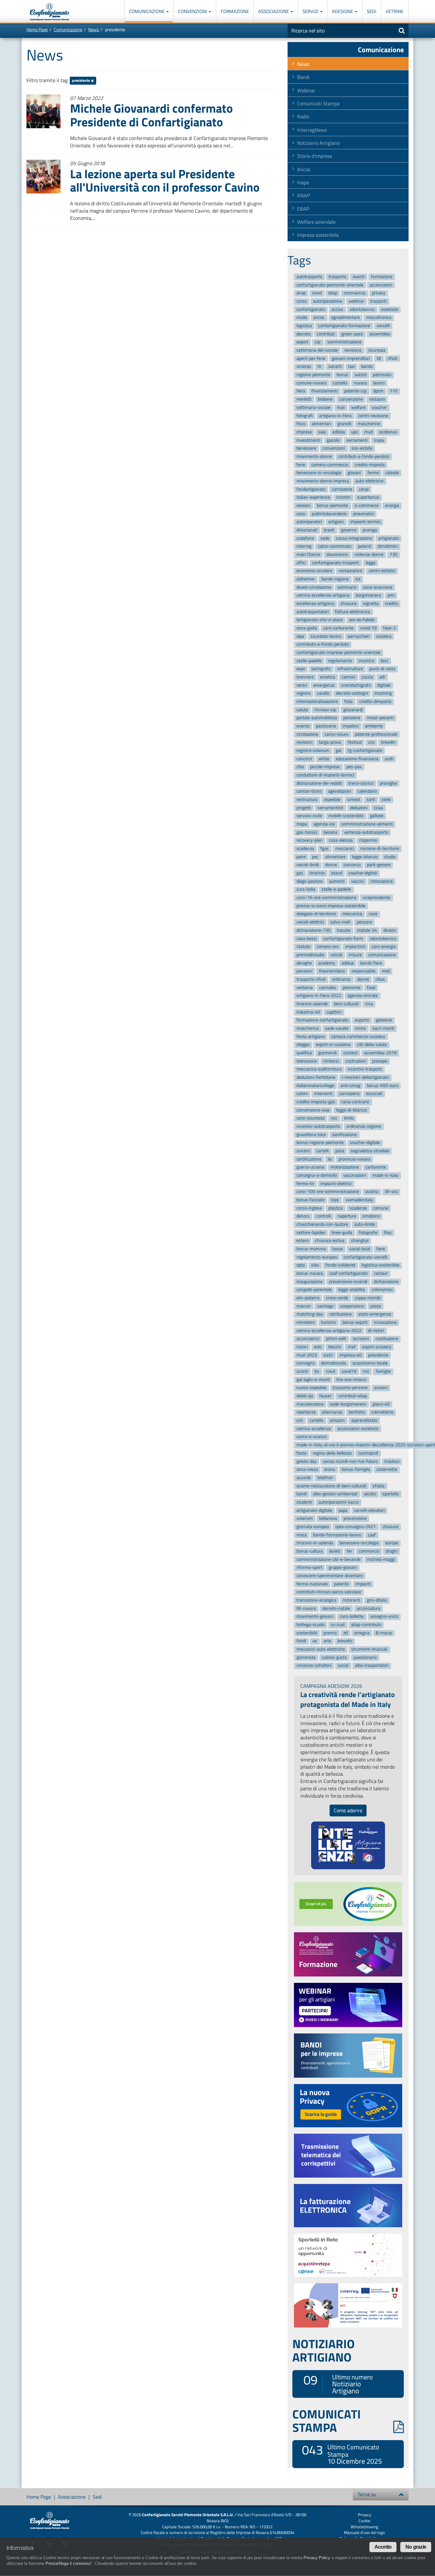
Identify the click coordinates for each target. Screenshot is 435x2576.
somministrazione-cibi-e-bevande (328, 1559)
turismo (328, 1322)
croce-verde (337, 1298)
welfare (358, 407)
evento (303, 726)
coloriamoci (382, 1290)
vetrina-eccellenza (314, 1429)
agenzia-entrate (363, 996)
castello (340, 383)
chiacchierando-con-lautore (322, 1224)
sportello (391, 1494)
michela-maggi (381, 1559)
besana (330, 832)
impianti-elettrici (336, 1184)
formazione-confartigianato (322, 1020)
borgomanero (368, 596)
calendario (367, 792)
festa (301, 1453)
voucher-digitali (363, 873)
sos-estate (362, 448)
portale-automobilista (317, 718)
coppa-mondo (368, 1298)
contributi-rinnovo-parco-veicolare (329, 1592)
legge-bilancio (365, 857)
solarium (305, 1518)
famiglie (383, 1371)
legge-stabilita (352, 1290)
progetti (304, 808)
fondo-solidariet (340, 1265)
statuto (303, 947)
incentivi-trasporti (365, 1069)
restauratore (350, 571)
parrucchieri (359, 636)
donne (331, 865)
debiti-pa (305, 1396)
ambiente (374, 726)
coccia (367, 677)
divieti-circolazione (314, 587)
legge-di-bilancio (351, 1110)
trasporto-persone (350, 1388)
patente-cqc (356, 391)
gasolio (333, 440)
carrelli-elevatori (369, 1510)
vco (371, 743)
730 (394, 555)
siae (322, 432)
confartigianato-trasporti (335, 563)
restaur (381, 1273)
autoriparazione (328, 301)
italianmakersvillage (315, 1086)
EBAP (303, 209)
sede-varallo (337, 1028)
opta (301, 1265)
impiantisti (355, 947)
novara (360, 383)
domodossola (333, 1363)
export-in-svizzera (333, 1045)
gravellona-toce (311, 1135)
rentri (302, 685)
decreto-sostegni (352, 694)
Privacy (364, 2515)
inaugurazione (310, 1282)
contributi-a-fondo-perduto (364, 456)
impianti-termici (365, 522)
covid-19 (368, 628)
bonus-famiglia (356, 1469)
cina (369, 1004)
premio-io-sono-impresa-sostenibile (331, 906)
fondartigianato (311, 489)
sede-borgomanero (348, 1404)
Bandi (303, 77)
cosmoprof (368, 1453)
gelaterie (384, 1020)
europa (392, 1543)
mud (368, 432)
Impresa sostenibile (318, 235)
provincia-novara (354, 1159)
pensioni (304, 971)
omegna (362, 1633)
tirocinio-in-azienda (315, 1543)
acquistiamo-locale (370, 1363)
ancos (319, 318)
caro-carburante (338, 628)
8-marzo (384, 1633)
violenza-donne (369, 555)
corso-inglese (309, 1208)
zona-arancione (378, 587)
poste (376, 1306)
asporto (362, 1020)
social (343, 1666)
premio (330, 1633)
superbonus (368, 498)
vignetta (371, 604)
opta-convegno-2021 (356, 1527)
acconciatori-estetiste (358, 1429)
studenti (304, 1502)
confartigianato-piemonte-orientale (330, 285)
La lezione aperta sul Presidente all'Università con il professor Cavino (165, 180)
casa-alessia (341, 841)
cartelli (322, 1151)
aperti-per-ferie (311, 358)
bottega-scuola (310, 1625)
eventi (359, 277)
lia (330, 1159)
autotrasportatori (313, 612)
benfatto (357, 1412)
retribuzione (340, 1314)
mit (366, 1371)
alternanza (332, 1412)
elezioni (303, 505)
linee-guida (342, 1233)
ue (315, 1641)
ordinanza (341, 979)
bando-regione (335, 579)
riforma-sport (309, 1568)
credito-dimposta (375, 702)
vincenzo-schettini (314, 1666)
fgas (324, 849)
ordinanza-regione (364, 1126)
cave (373, 914)
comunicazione (382, 955)
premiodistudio (310, 955)
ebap (333, 293)
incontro (366, 661)
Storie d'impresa (315, 156)
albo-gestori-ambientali (335, 1494)
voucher (379, 407)
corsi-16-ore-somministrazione (326, 898)
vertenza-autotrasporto (366, 832)
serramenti (357, 440)
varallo (323, 694)
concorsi (304, 759)
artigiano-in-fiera (335, 416)
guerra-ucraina (310, 1167)
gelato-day (307, 1461)
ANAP (303, 195)
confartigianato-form (343, 939)
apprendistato (364, 1420)
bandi (302, 1494)
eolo (318, 1347)
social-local (360, 1249)
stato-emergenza (375, 1314)
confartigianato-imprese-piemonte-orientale (339, 653)
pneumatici (364, 514)
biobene (325, 399)
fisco (301, 424)
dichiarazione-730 (314, 930)
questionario (365, 1657)
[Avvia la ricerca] (402, 31)
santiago (325, 1306)
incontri (343, 498)
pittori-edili (336, 1339)
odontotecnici (362, 309)
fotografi (305, 416)
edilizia (339, 432)
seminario (347, 587)
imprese (304, 432)
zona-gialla (307, 628)
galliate (377, 816)
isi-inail (338, 1625)
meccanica (352, 914)
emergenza (324, 685)
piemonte (352, 988)
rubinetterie (382, 1412)
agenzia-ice (324, 824)
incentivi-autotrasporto (318, 1126)
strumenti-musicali (369, 1649)
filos (388, 1233)
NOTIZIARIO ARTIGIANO (324, 2350)
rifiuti (392, 358)
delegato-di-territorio (316, 914)
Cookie (364, 2521)
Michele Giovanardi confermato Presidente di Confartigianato (151, 115)
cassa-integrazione (354, 538)
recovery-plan (310, 841)
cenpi (364, 489)
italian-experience (313, 498)
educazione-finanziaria (357, 759)
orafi (389, 759)
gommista (306, 1657)
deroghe (304, 963)
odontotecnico (383, 939)
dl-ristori (376, 1331)
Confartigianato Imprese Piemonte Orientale (50, 12)
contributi (326, 334)
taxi (351, 367)
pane (301, 857)
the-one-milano (351, 1380)
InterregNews (312, 130)
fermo (373, 473)
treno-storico (361, 783)
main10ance (308, 555)
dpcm (378, 391)
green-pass (352, 334)
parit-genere (379, 865)
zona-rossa (307, 1469)
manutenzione (310, 1404)
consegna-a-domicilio (317, 1175)
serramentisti (330, 808)
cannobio (328, 988)
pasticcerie (326, 726)
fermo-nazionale (312, 1584)
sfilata (378, 1486)
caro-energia (384, 947)
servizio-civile (309, 816)
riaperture (347, 1216)
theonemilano (332, 971)
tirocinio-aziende (312, 1004)
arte (327, 1641)
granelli (344, 424)
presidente (81, 81)
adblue (348, 963)
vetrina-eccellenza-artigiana (323, 596)
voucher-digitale (365, 1143)
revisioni (304, 743)
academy (327, 963)
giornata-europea (313, 1527)
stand (337, 873)
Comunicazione (147, 11)
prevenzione (355, 1518)
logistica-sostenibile (381, 1265)
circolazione (307, 734)
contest (350, 1053)
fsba (348, 702)
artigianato (389, 538)
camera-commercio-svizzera (358, 1037)
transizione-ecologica (316, 1600)
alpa (300, 636)
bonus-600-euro (382, 1086)
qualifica (304, 1053)
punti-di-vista (382, 669)
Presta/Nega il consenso (68, 2563)
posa (340, 1151)
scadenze (358, 1208)
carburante (376, 1167)
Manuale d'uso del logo (364, 2532)
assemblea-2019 (380, 1053)
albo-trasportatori (372, 1666)
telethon (325, 1478)
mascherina (308, 1028)
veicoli (336, 955)
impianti (363, 1584)
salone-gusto (334, 1657)
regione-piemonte (313, 375)
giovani (354, 473)
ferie (301, 465)
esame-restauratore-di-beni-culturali (331, 1486)
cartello (316, 1420)
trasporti (378, 301)
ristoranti (351, 1600)
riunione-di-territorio (380, 849)
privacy (379, 293)
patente (341, 1584)
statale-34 (367, 930)
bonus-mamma (311, 1249)
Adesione (343, 11)
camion (349, 677)
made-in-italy (385, 1175)
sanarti (335, 367)
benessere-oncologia (359, 1543)
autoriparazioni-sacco (339, 1502)
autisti (361, 375)
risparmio (368, 841)
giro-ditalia (377, 1600)
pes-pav (354, 767)
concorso (352, 865)
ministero (306, 1322)
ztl (346, 1633)
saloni (302, 1094)
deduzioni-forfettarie (316, 1077)
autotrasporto (309, 277)
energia (392, 505)
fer (349, 1551)
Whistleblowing (364, 2527)
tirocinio (317, 873)
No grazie (416, 2547)
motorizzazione (345, 1167)
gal (338, 751)
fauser (325, 1396)
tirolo (349, 1118)
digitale (384, 685)
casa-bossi (307, 939)
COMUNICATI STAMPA (327, 2421)
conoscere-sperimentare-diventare (330, 1576)
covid (317, 293)
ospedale (332, 800)
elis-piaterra (308, 1298)
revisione (353, 350)
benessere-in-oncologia (319, 473)
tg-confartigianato (365, 751)
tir (320, 367)
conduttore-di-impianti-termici (325, 775)
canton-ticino (309, 792)
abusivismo (337, 555)
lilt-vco (391, 1192)
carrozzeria (349, 1094)
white (324, 759)
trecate (344, 930)
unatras (304, 367)
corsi (301, 514)
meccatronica (379, 318)
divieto (390, 930)
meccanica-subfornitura (319, 1069)
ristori (302, 1347)
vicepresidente (376, 898)
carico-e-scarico (311, 1437)
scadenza (305, 849)
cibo (300, 767)
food (371, 988)
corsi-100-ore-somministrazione (328, 1192)
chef (352, 1347)
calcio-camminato (335, 547)
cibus (380, 979)
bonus (342, 375)
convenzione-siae (313, 1110)
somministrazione (344, 342)
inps (335, 1200)
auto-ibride (365, 1224)
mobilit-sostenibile (346, 816)
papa (343, 1510)
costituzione (387, 1339)
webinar (356, 301)
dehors (303, 1216)
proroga (370, 530)
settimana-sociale (314, 407)
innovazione (385, 1322)
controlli (323, 1216)
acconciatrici (308, 1339)
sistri (328, 1355)
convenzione (351, 399)
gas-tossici (307, 832)
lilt (379, 358)
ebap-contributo (366, 1625)
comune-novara (311, 383)
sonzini (303, 1151)
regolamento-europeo (317, 1257)
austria (372, 1192)
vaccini (358, 881)
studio (390, 857)
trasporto (337, 277)
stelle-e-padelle (336, 890)
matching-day (310, 1314)
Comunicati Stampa (318, 103)
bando (367, 367)
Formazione (235, 11)
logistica (304, 326)
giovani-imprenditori (351, 358)
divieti (335, 1551)
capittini (334, 1012)
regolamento (340, 661)
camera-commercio (330, 465)
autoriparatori (309, 522)
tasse (337, 1249)
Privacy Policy (317, 2558)
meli (386, 971)
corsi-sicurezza (310, 1118)
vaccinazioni (355, 1175)
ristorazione (382, 881)
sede (325, 538)
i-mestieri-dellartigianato (365, 1077)
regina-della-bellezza (332, 1453)
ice (358, 579)
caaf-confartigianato (348, 1273)
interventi (323, 1094)
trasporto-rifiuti (311, 979)
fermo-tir (305, 1184)
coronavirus (355, 293)
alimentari (321, 424)
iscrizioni (361, 1339)
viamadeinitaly (359, 1200)
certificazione (309, 1159)
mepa (302, 824)
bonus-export (355, 1322)
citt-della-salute (372, 1045)
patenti (365, 547)
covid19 (349, 1371)
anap (301, 293)
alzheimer (306, 579)
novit (331, 1371)
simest (354, 800)
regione (303, 694)
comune (381, 1208)
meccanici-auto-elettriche (321, 1649)
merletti (304, 399)
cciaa (378, 808)
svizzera (384, 636)
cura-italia (306, 890)
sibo (315, 1265)
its (317, 1371)
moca (302, 1535)
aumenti (337, 881)
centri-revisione (373, 416)
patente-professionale (376, 734)
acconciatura (368, 1608)
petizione (352, 718)
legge (371, 563)
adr (382, 677)
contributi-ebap (353, 1396)
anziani (381, 1388)
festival (355, 743)
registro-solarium (313, 751)
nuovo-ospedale (311, 1388)
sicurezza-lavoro (326, 636)
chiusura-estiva (330, 1241)
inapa (379, 440)
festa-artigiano (311, 1037)
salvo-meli (340, 922)
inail (341, 407)
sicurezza (377, 350)
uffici (301, 563)
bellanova (328, 1518)
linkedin (388, 743)
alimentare (335, 857)
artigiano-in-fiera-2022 (319, 996)
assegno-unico (384, 1617)
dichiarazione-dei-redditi (319, 783)
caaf (372, 1535)
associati (374, 1094)
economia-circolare (314, 571)
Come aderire (348, 1810)
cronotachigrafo (356, 685)
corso (302, 301)
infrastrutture (350, 669)
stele (386, 800)
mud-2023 (307, 1355)
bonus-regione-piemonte (320, 1143)
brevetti (345, 1641)
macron (304, 1306)
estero (303, 1241)
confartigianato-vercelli (365, 1257)
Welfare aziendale (316, 222)
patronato (382, 375)
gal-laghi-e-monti (313, 1380)
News (94, 29)
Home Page (37, 29)
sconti (302, 1371)
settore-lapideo (311, 1233)
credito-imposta (370, 465)
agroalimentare (346, 318)
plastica (335, 1208)
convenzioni (334, 448)
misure (355, 955)
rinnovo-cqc (325, 710)
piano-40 (381, 1404)
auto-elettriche (369, 481)
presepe (380, 1061)
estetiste (390, 309)
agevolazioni (339, 792)
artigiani (336, 522)
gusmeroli (327, 1053)
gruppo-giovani (343, 1568)
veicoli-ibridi (308, 865)
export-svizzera (377, 1347)
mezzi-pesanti (380, 718)
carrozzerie (342, 489)
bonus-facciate (310, 1200)
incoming (383, 694)
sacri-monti (383, 1028)
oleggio (303, 1045)
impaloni (351, 726)
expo (301, 669)
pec (315, 857)
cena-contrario (355, 1102)
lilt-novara (306, 1608)
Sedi (372, 11)
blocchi (335, 1347)
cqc (318, 342)
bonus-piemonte (332, 505)
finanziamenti (324, 391)
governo (349, 530)
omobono (371, 1216)
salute (302, 710)
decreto (303, 334)
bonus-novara (310, 1273)
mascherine (369, 424)
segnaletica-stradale (370, 1151)
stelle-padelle (309, 661)
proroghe (388, 783)
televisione (307, 1061)
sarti (371, 800)
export (302, 342)
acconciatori (381, 285)
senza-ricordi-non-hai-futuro (350, 1461)
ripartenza (306, 1412)
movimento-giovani (315, 1617)
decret (363, 979)
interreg (304, 547)
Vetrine (395, 11)
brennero (305, 677)
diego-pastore (310, 881)
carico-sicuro (336, 734)
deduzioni (359, 808)
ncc (334, 1118)
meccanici (345, 849)
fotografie (368, 1233)
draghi (392, 1551)
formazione (382, 277)
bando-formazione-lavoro (337, 1535)
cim (300, 1420)
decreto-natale (336, 1608)
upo (355, 432)
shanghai (360, 1241)
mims (360, 1028)
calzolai (392, 473)
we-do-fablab (362, 620)
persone (364, 922)
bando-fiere (371, 963)
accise (337, 309)
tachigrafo (321, 669)
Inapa (303, 182)
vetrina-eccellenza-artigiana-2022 (329, 1331)
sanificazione (344, 1135)
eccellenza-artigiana (315, 604)
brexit (329, 530)
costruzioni (356, 1061)
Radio (303, 116)
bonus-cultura (310, 1551)
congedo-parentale (314, 1290)
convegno (306, 1363)
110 (394, 391)
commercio (369, 1551)
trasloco (392, 1461)
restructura (307, 800)
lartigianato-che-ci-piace (320, 620)
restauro (377, 399)
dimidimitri (388, 547)
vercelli (383, 326)
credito (391, 604)
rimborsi (331, 1061)
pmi (391, 596)
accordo (304, 1478)
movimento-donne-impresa (323, 481)
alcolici (370, 1494)
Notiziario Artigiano (318, 143)
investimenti (308, 440)
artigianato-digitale (314, 1510)
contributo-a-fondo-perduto (323, 645)
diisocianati (307, 530)
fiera (301, 391)
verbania (305, 988)
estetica (328, 677)
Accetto (383, 2547)
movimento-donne (314, 456)
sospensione (352, 1306)
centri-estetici (382, 571)
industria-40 (308, 1012)
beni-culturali (346, 1004)
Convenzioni (193, 11)
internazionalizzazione (317, 702)
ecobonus (388, 432)
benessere (306, 448)
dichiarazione (386, 1282)
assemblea (380, 334)
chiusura (348, 604)
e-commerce (367, 505)
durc (385, 661)
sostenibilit (307, 1633)
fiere (381, 1249)
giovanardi (353, 710)
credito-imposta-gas (316, 1102)
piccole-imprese (325, 767)
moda (302, 318)
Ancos (304, 169)
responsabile (364, 971)
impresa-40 (351, 1355)
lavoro (379, 383)
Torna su (367, 2494)
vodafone (305, 538)
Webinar (306, 90)
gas (300, 873)
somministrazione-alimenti (367, 824)
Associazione (274, 11)
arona (330, 1469)
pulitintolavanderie (329, 514)
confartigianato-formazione (344, 326)
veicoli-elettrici (310, 922)
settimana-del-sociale (317, 350)
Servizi (311, 11)
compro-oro (328, 947)
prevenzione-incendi (348, 1282)
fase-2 (389, 628)
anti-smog (350, 1086)
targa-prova (330, 743)
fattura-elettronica (353, 612)
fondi (301, 1641)
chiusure (390, 1527)
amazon (337, 1420)
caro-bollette (352, 1617)
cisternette (387, 1469)
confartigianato (311, 309)
